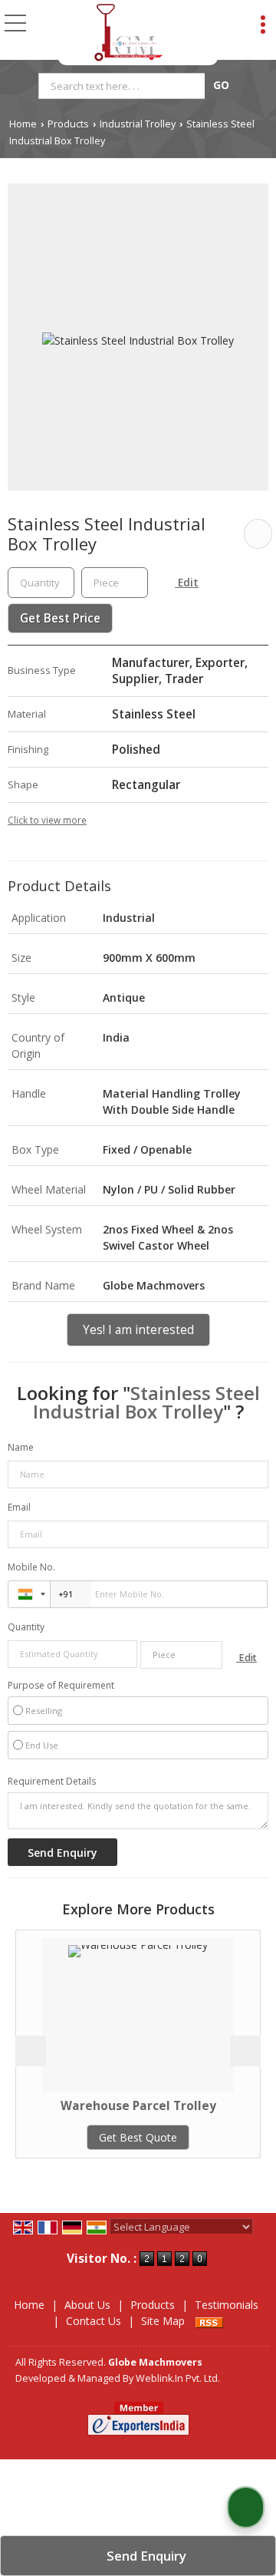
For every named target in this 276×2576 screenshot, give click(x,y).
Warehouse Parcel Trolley (111, 2106)
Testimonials (227, 2305)
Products (68, 124)
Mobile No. (31, 1567)
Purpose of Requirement (61, 1686)
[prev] (31, 2051)
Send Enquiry (145, 2556)
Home (23, 124)
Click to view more (47, 820)
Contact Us (94, 2321)
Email (19, 1507)
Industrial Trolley (138, 124)
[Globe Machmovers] (128, 33)
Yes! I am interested (138, 1330)
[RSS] (209, 2321)
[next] (245, 2051)
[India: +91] (29, 1594)
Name (21, 1447)
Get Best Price (60, 618)
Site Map (163, 2321)
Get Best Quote (110, 2137)
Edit (187, 582)
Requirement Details (52, 1782)
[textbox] (124, 86)
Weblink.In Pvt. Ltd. (178, 2378)
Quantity (26, 1627)
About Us (87, 2305)
